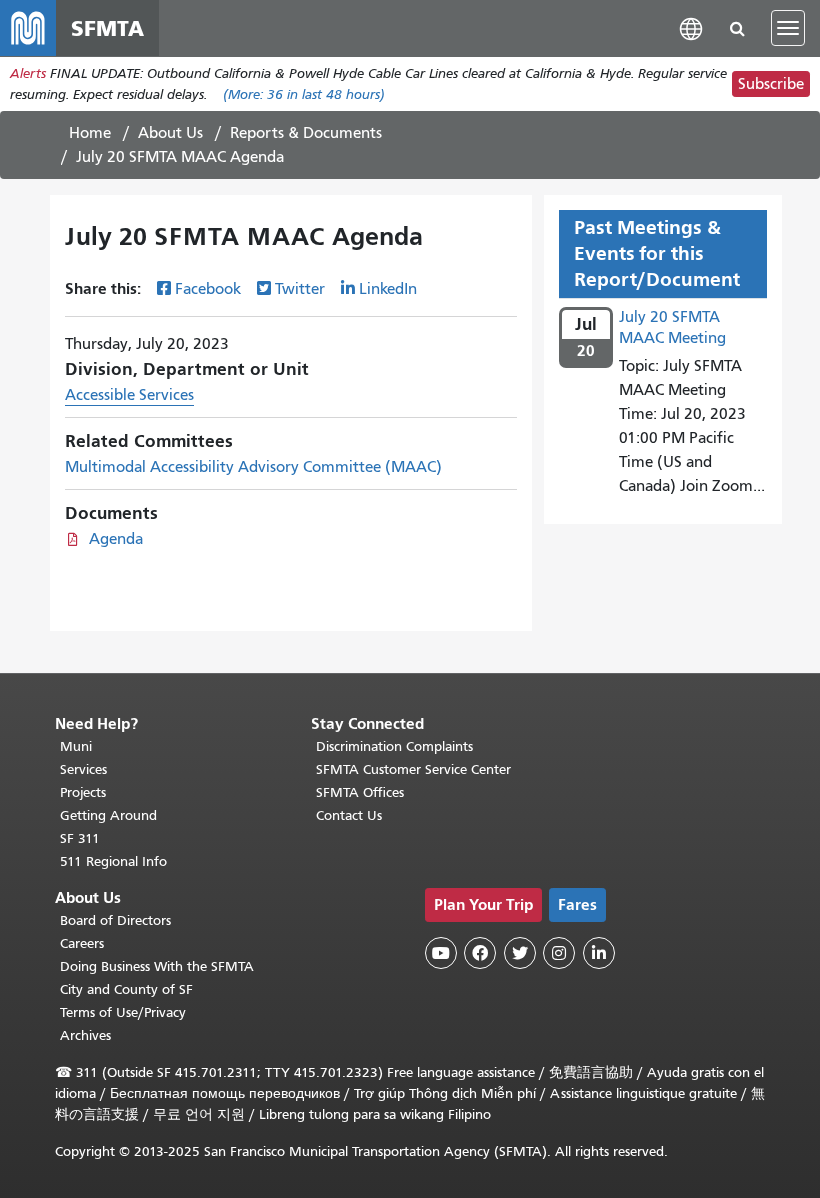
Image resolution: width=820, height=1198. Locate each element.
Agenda (116, 539)
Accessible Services (129, 395)
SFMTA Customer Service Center (413, 769)
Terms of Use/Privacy (123, 1012)
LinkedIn (388, 289)
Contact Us (349, 815)
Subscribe (771, 84)
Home (90, 133)
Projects (83, 792)
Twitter (300, 289)
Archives (85, 1035)
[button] (691, 27)
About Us (170, 133)
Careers (82, 943)
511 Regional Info (113, 861)
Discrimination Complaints (394, 746)
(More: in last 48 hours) (304, 94)
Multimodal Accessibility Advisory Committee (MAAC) (253, 467)
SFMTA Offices (360, 792)
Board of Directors (115, 920)
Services (83, 769)
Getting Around (108, 815)
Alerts (28, 73)
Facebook (208, 289)
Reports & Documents (306, 133)
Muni (76, 746)
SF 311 (80, 838)
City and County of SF (126, 989)
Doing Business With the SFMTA (157, 966)
